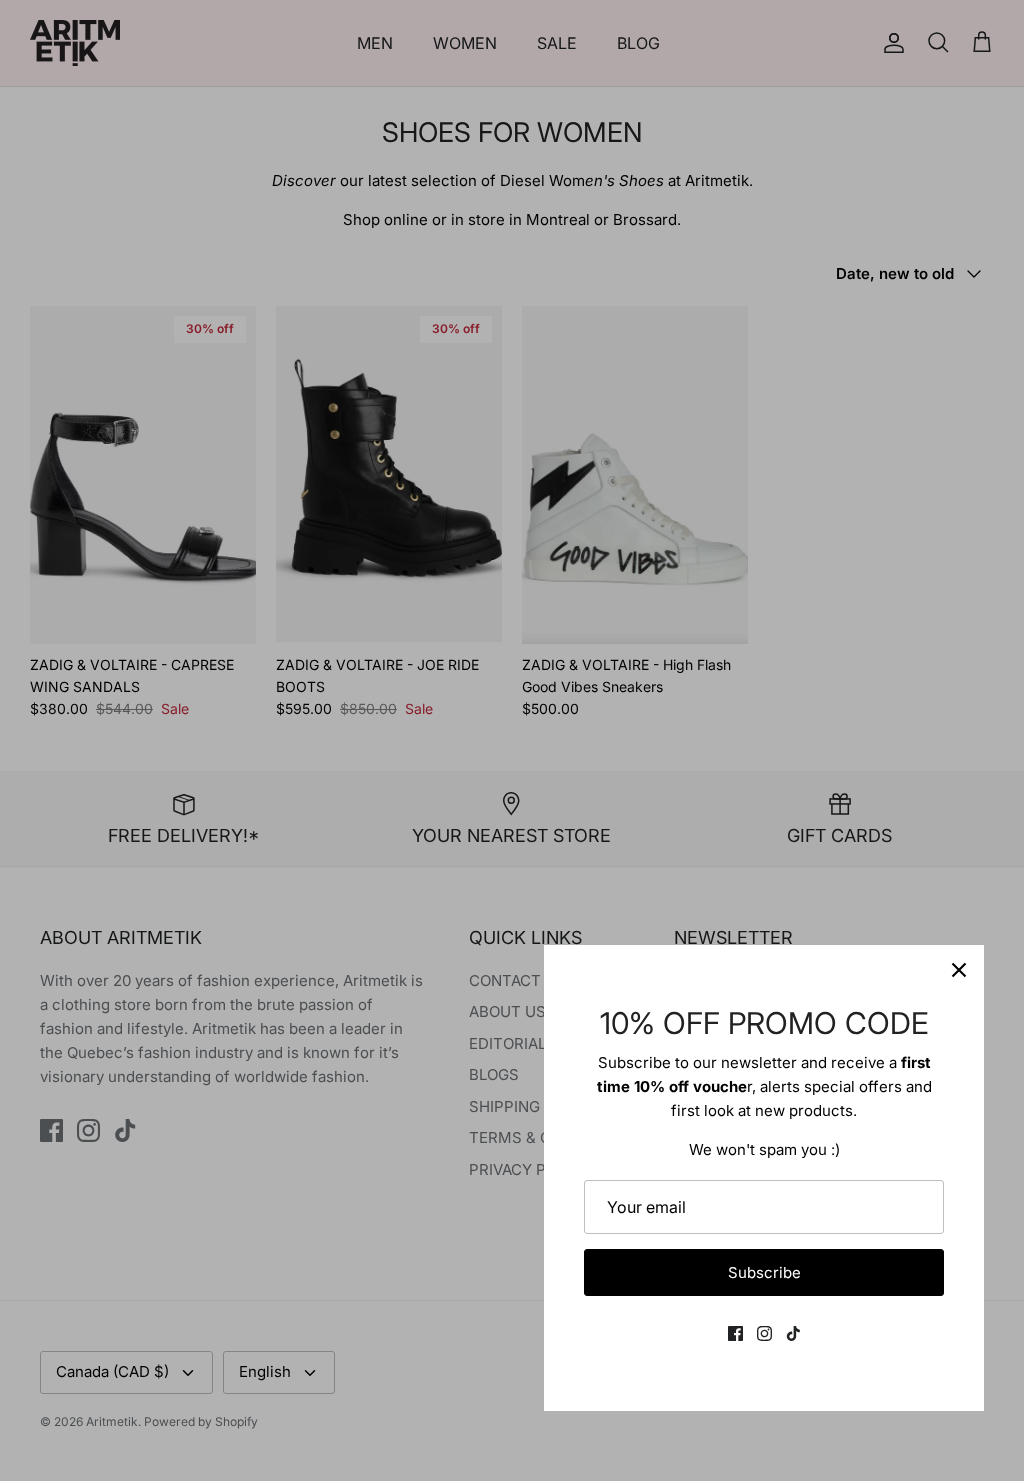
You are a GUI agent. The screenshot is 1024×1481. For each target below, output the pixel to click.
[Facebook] (735, 1333)
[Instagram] (764, 1333)
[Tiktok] (793, 1333)
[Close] (959, 970)
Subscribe (764, 1272)
